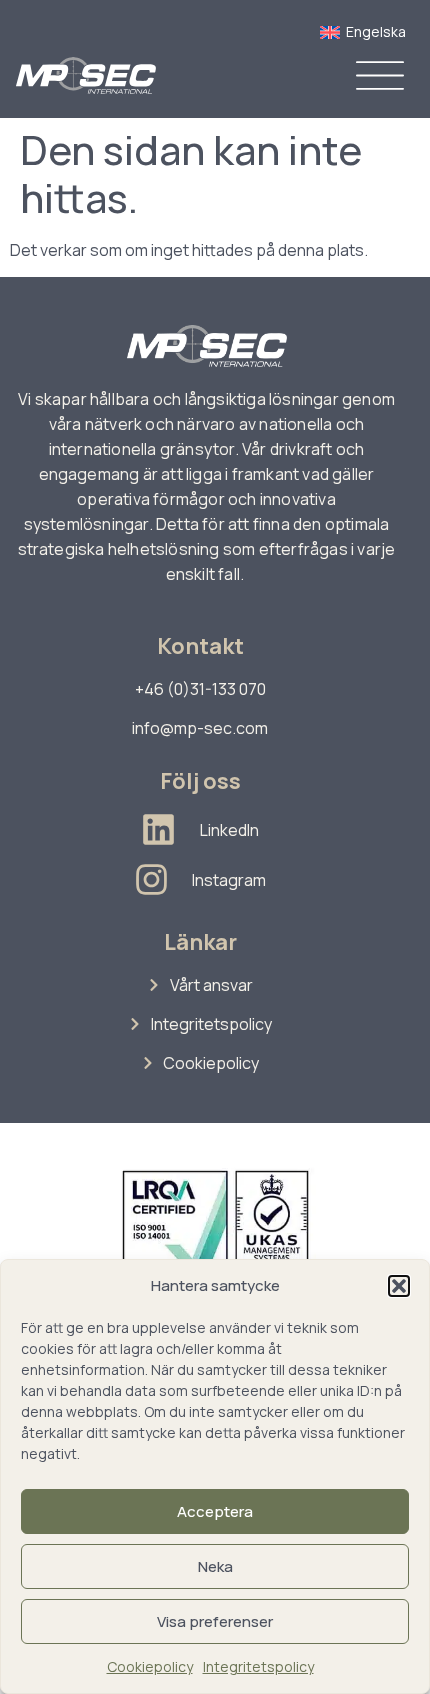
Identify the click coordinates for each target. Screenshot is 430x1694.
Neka (215, 1566)
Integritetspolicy (258, 1666)
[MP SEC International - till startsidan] (86, 75)
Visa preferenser (215, 1621)
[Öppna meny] (380, 75)
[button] (399, 1286)
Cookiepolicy (150, 1666)
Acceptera (215, 1511)
